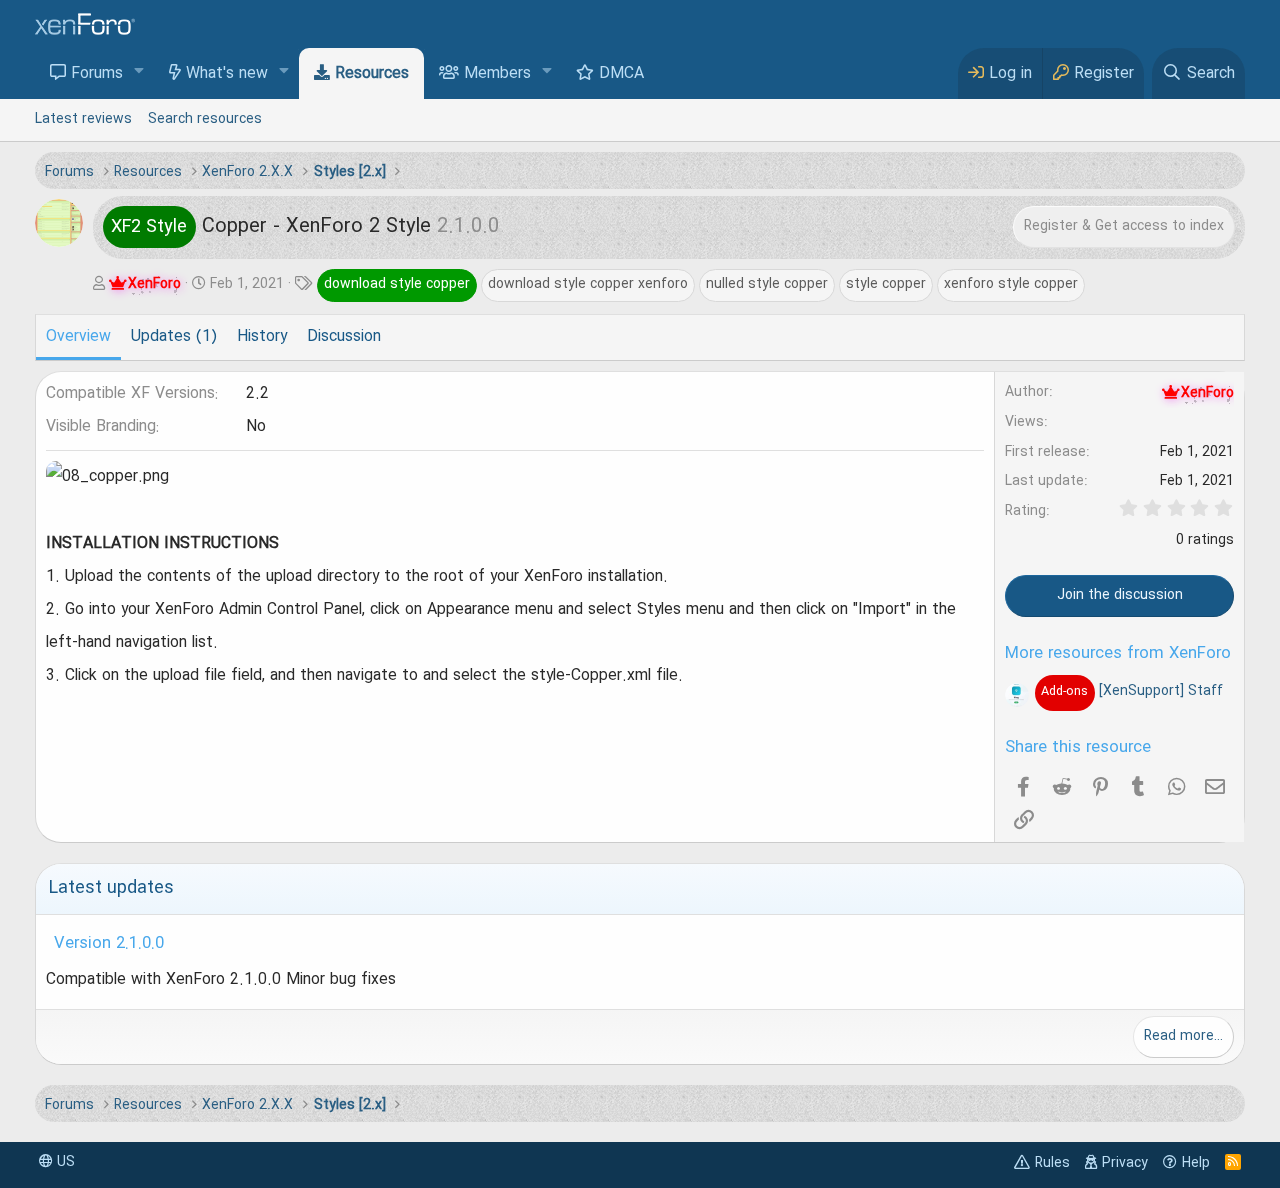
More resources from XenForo (1118, 654)
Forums (97, 74)
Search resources (205, 119)
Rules (1052, 1163)
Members (497, 74)
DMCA (621, 74)
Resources (372, 74)
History (262, 337)
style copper (886, 284)
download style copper (397, 284)
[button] (139, 72)
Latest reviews (83, 119)
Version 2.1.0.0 (109, 944)
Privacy (1125, 1163)
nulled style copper (767, 284)
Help (1196, 1163)
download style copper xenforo (588, 284)
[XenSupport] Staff (1131, 691)
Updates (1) (174, 337)
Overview (78, 337)
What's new (227, 74)
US (64, 1162)
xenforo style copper (1011, 284)
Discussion (344, 337)
